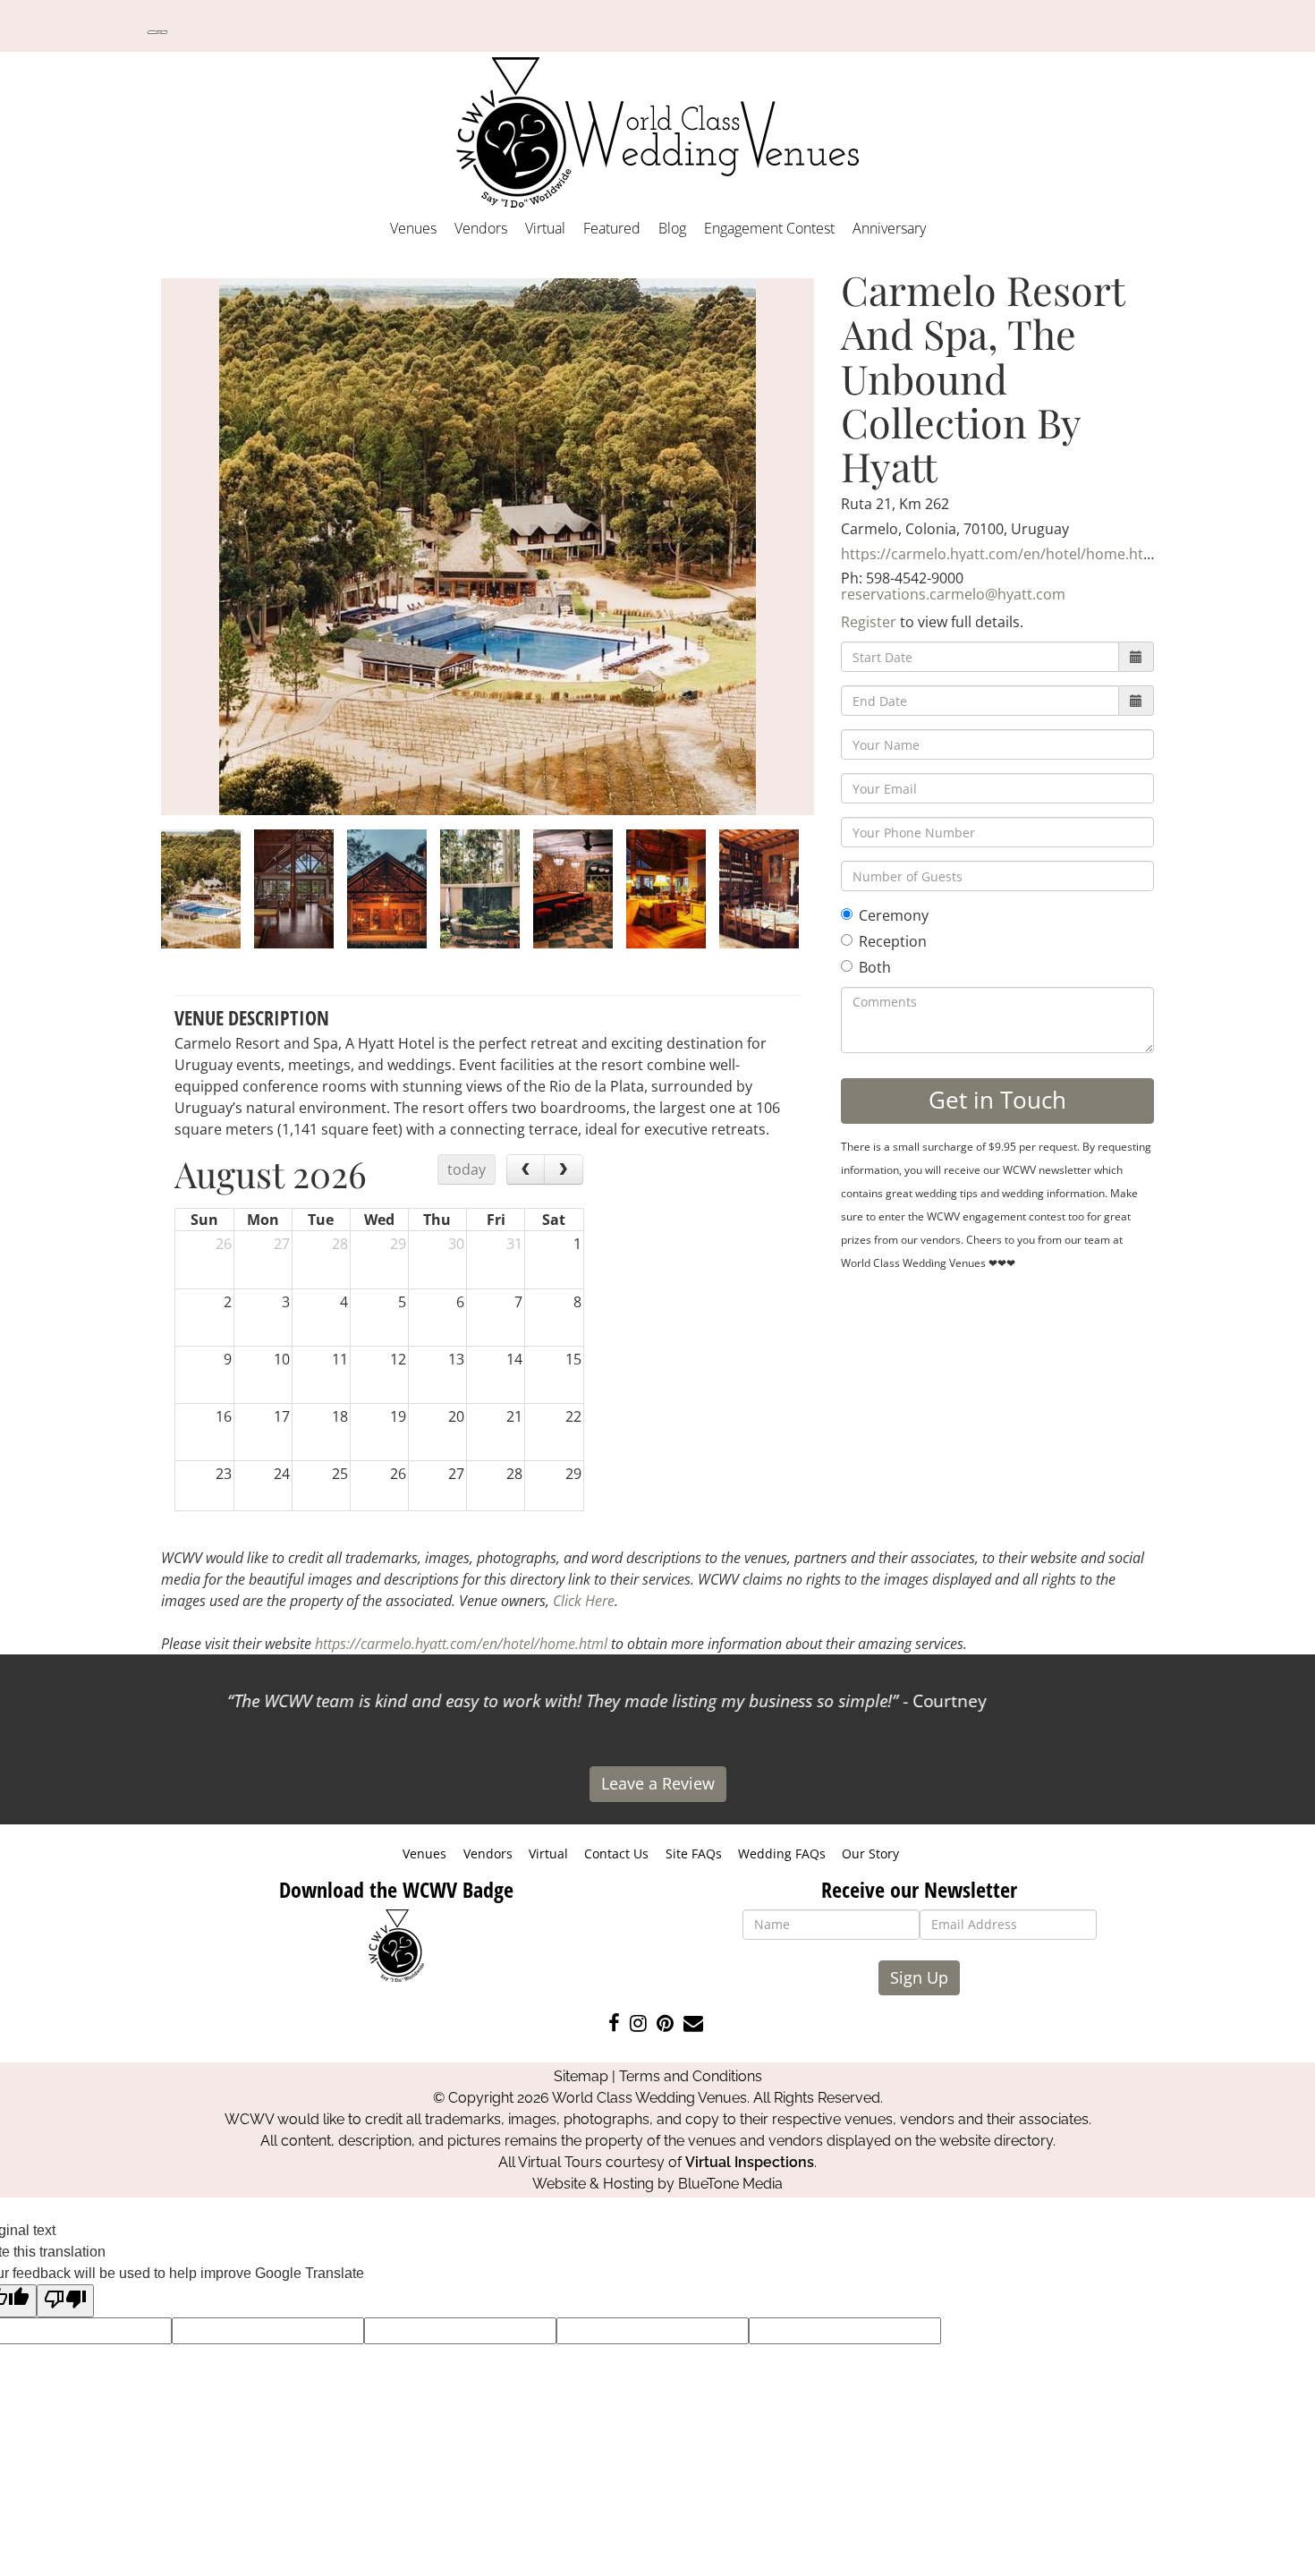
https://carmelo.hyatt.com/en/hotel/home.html (1001, 554)
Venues (413, 228)
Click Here (584, 1601)
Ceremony (894, 915)
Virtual (545, 228)
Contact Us (616, 1853)
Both (875, 967)
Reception (893, 941)
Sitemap (581, 2076)
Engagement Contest (769, 228)
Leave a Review (658, 1783)
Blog (672, 228)
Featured (612, 228)
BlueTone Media (730, 2184)
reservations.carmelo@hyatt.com (953, 594)
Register (869, 622)
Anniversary (889, 228)
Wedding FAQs (782, 1853)
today (467, 1169)
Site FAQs (694, 1853)
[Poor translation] (65, 2301)
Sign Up (919, 1977)
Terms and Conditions (691, 2076)
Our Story (870, 1853)
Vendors (481, 228)
